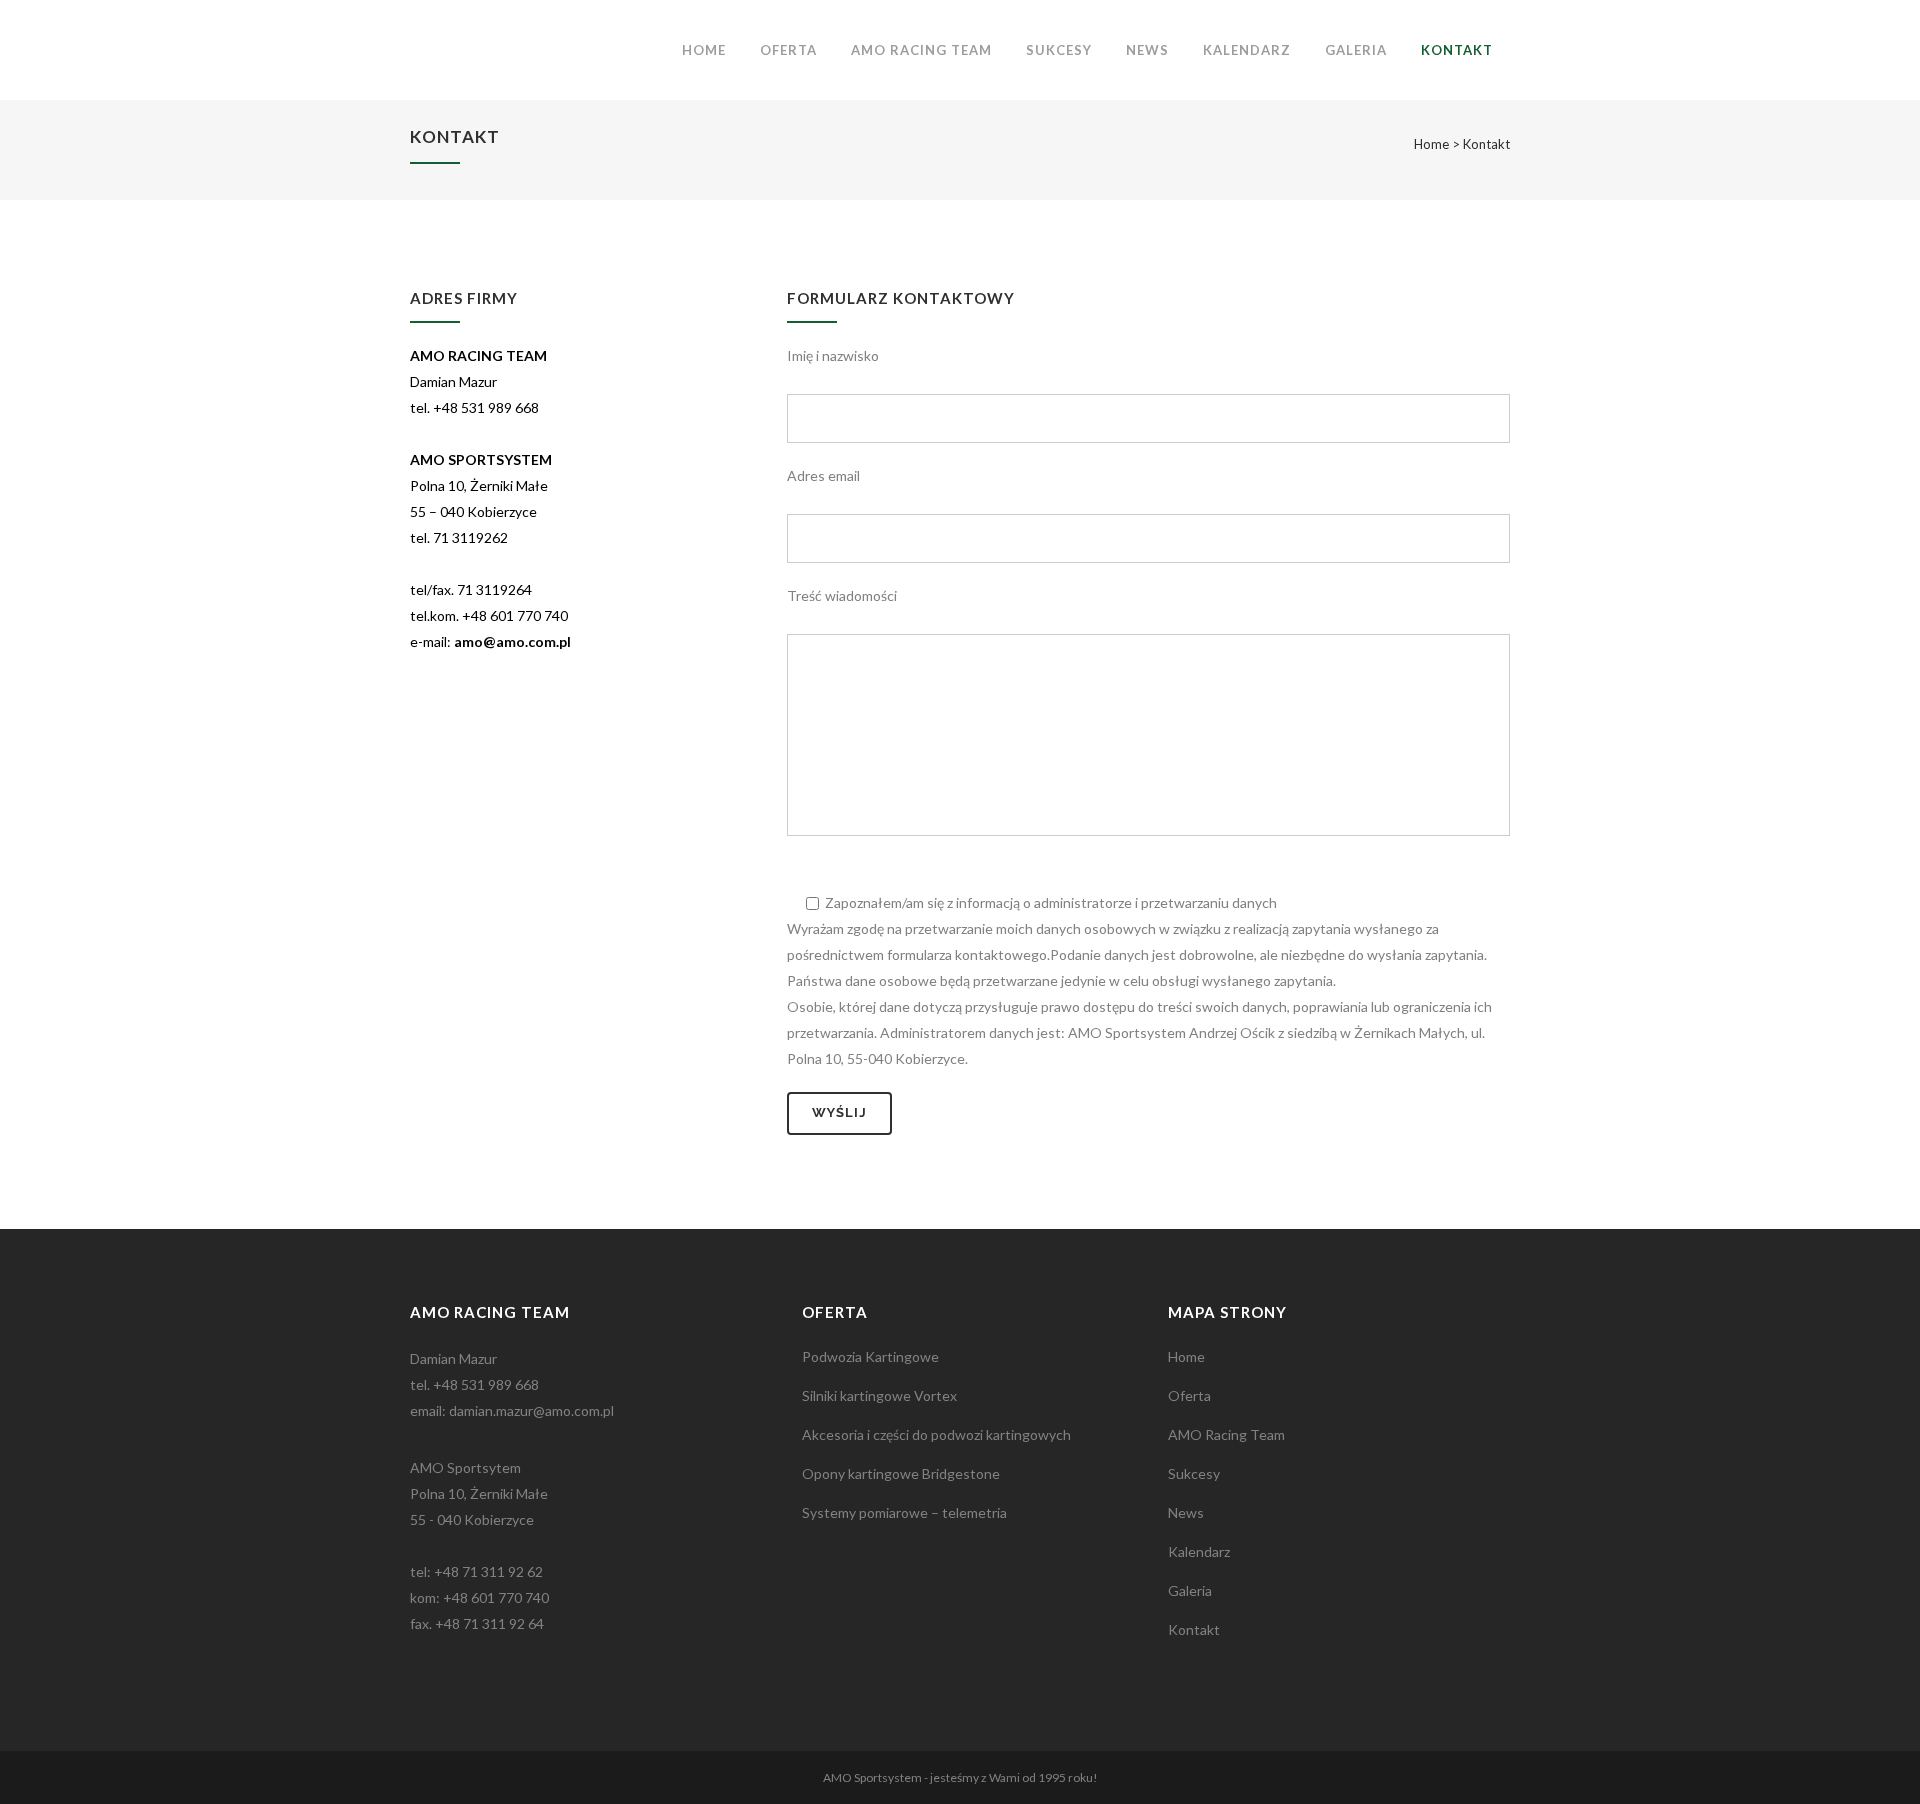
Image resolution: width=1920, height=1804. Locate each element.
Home (1431, 144)
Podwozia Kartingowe (870, 1356)
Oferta (1189, 1395)
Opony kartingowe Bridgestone (901, 1473)
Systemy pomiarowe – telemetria (904, 1512)
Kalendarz (1199, 1551)
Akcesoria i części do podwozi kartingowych (936, 1434)
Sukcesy (1194, 1473)
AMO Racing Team (1226, 1434)
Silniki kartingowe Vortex (879, 1395)
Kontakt (1194, 1629)
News (1186, 1512)
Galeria (1190, 1590)
